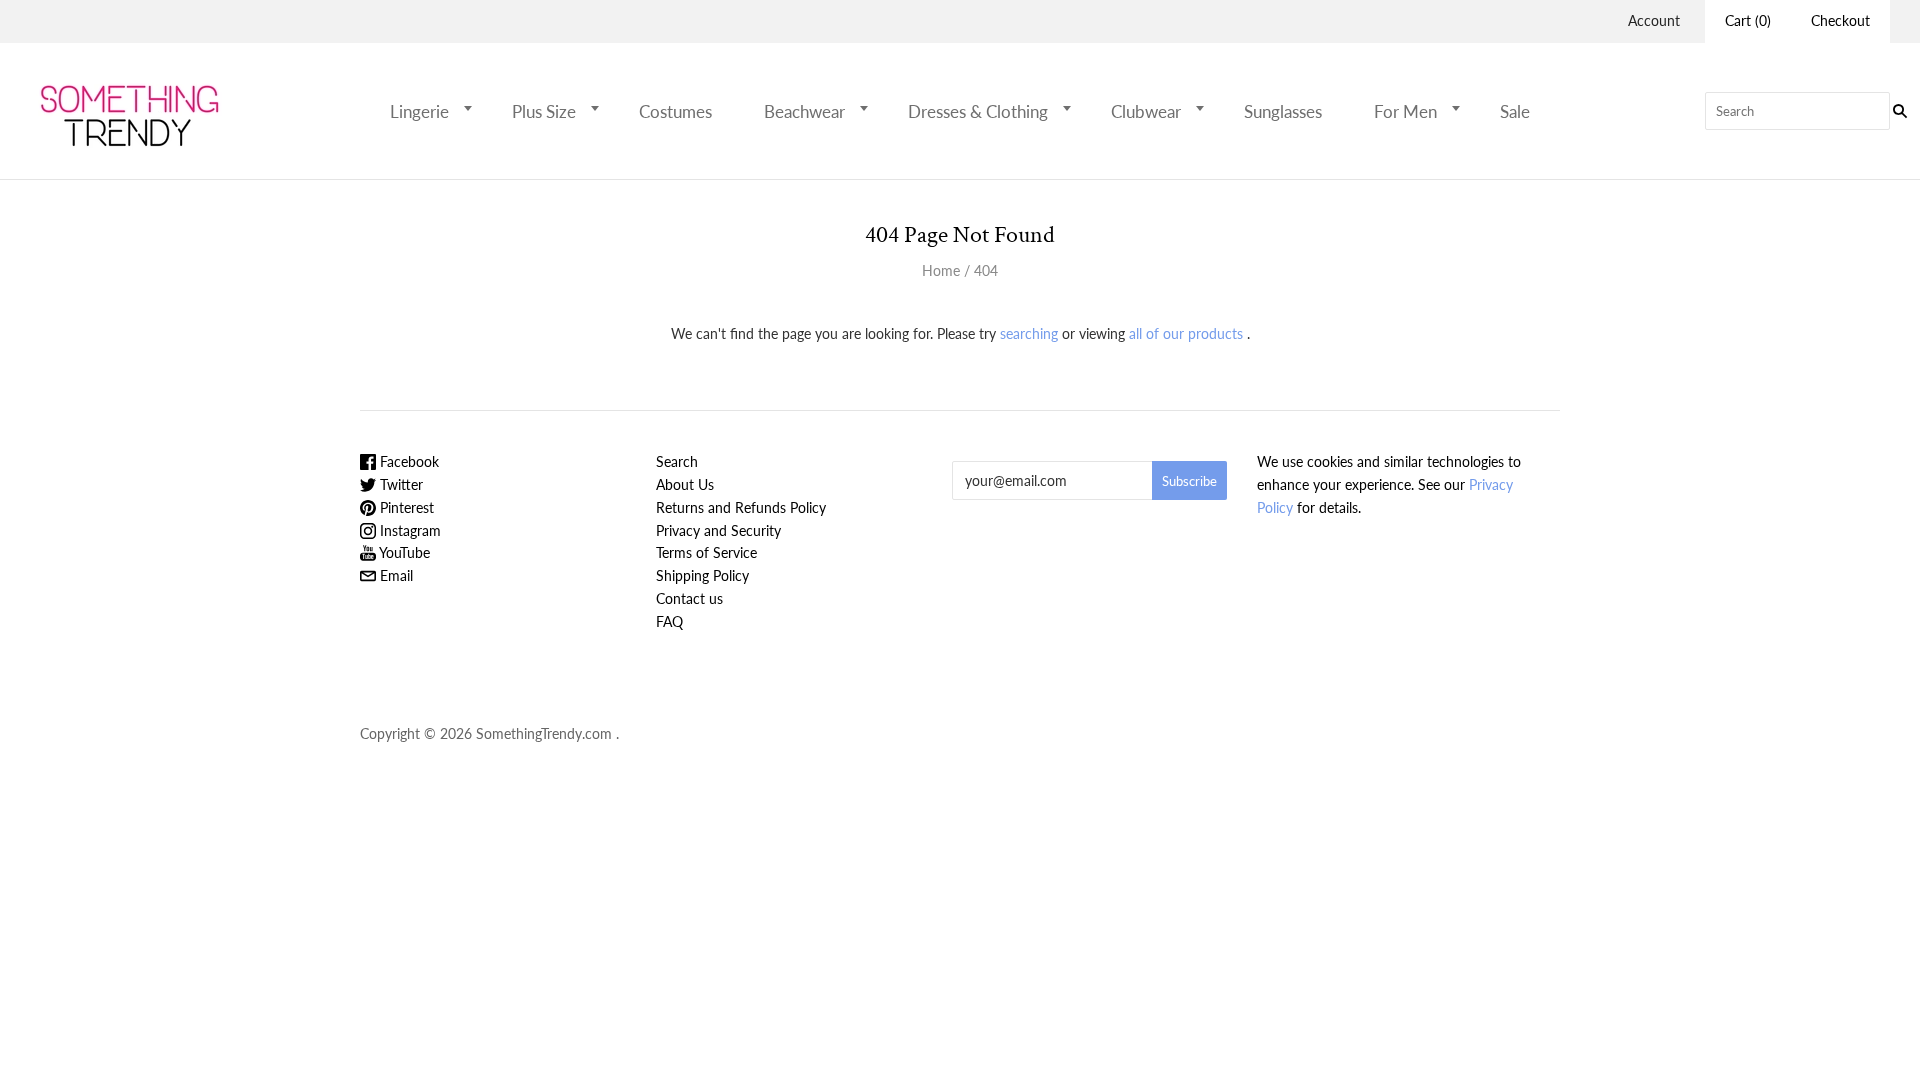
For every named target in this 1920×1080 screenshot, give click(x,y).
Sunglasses (1283, 111)
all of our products (1186, 333)
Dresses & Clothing (978, 111)
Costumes (675, 111)
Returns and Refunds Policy (741, 507)
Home (941, 270)
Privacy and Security (718, 530)
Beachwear (804, 111)
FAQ (669, 621)
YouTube (403, 552)
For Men (1405, 111)
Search (677, 461)
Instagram (408, 530)
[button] (474, 108)
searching (1029, 333)
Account (1654, 20)
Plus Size (544, 111)
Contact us (689, 598)
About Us (685, 484)
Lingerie (419, 111)
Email (394, 575)
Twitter (399, 484)
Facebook (407, 461)
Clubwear (1146, 111)
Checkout (1840, 20)
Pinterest (405, 507)
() (1748, 20)
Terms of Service (706, 552)
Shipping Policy (702, 575)
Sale (1515, 111)
